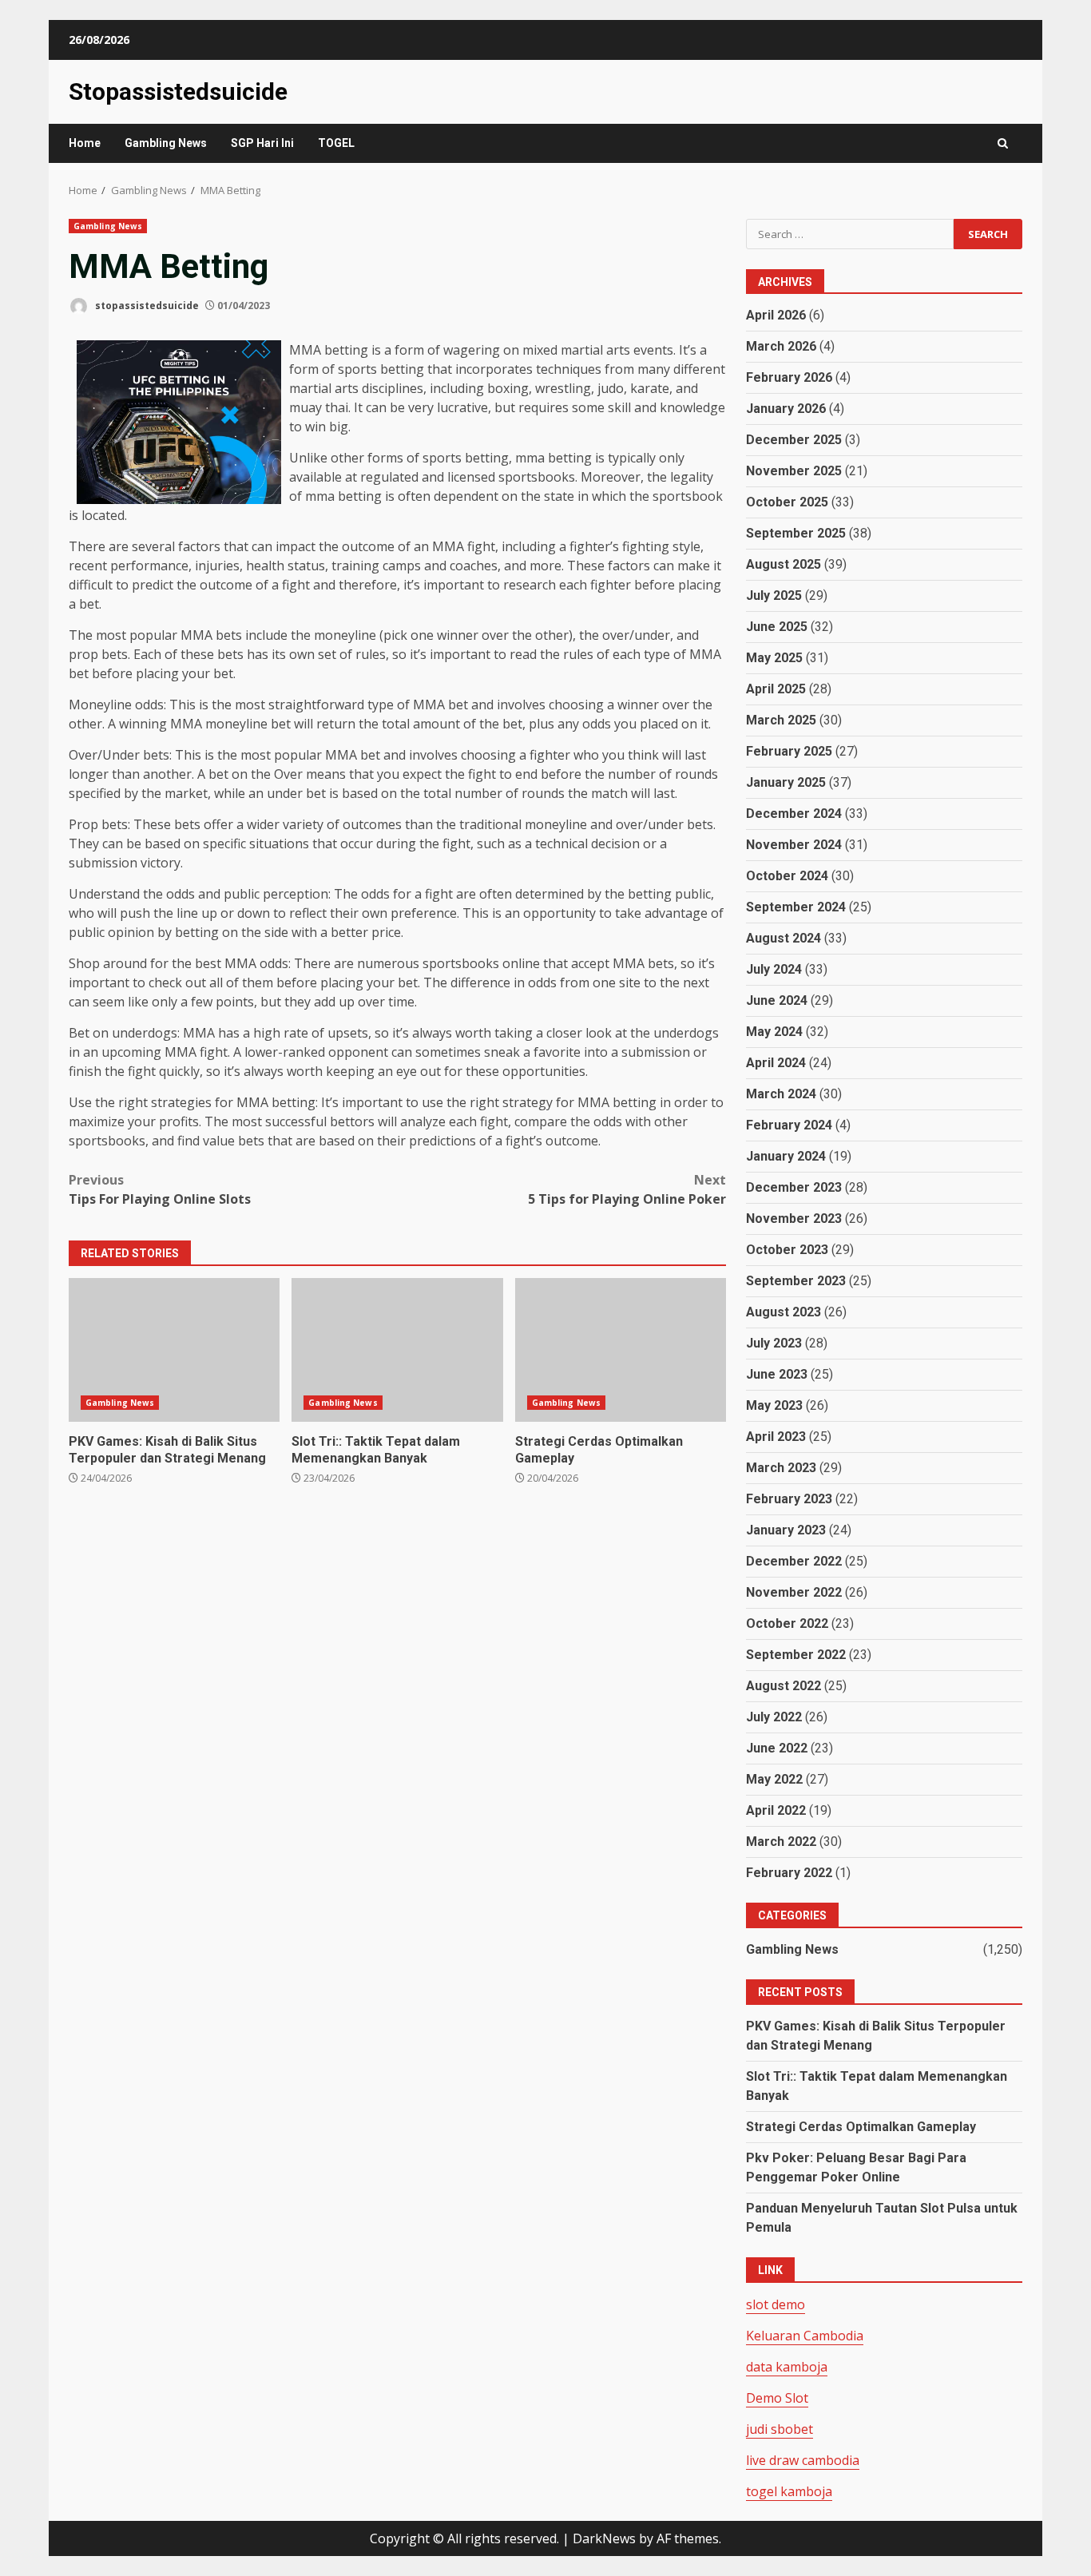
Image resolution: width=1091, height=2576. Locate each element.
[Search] (1003, 143)
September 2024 (796, 907)
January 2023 (786, 1530)
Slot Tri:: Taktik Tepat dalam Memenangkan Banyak (397, 1350)
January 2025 (786, 782)
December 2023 (794, 1187)
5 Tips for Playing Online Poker (627, 1189)
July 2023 (774, 1343)
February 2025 (789, 751)
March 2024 (781, 1094)
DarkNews (604, 2538)
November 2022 (794, 1592)
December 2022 (794, 1561)
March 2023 (781, 1468)
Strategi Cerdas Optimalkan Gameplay (621, 1350)
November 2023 (794, 1219)
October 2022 (787, 1623)
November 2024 (794, 845)
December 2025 (794, 440)
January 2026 (786, 409)
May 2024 (774, 1032)
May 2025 (774, 658)
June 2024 (777, 1000)
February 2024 (789, 1125)
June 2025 (777, 627)
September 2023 (796, 1281)
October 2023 (787, 1250)
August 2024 (784, 938)
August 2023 (784, 1312)
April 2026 (776, 315)
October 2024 (787, 876)
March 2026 (781, 346)
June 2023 (777, 1374)
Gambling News (166, 143)
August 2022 (784, 1686)
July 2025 (774, 595)
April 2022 (776, 1810)
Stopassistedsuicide (178, 91)
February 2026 (789, 377)
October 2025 (787, 502)
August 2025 (784, 564)
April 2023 (776, 1437)
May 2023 (774, 1405)
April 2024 (776, 1063)
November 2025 (794, 471)
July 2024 (774, 969)
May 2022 (774, 1779)
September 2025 (796, 533)
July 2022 (774, 1717)
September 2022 (796, 1655)
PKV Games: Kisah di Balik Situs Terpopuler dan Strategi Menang (174, 1350)
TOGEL (336, 143)
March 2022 (781, 1842)
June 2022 (777, 1748)
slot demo (776, 2304)
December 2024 (794, 814)
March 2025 (781, 720)
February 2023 (789, 1499)
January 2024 (786, 1156)
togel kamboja (789, 2491)
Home (85, 143)
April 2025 (776, 689)
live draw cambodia (803, 2460)
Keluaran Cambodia (805, 2336)
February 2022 (789, 1873)
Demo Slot (777, 2398)
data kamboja (787, 2367)
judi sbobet (780, 2429)
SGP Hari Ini (262, 143)
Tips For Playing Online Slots (160, 1189)
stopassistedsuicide (146, 306)
